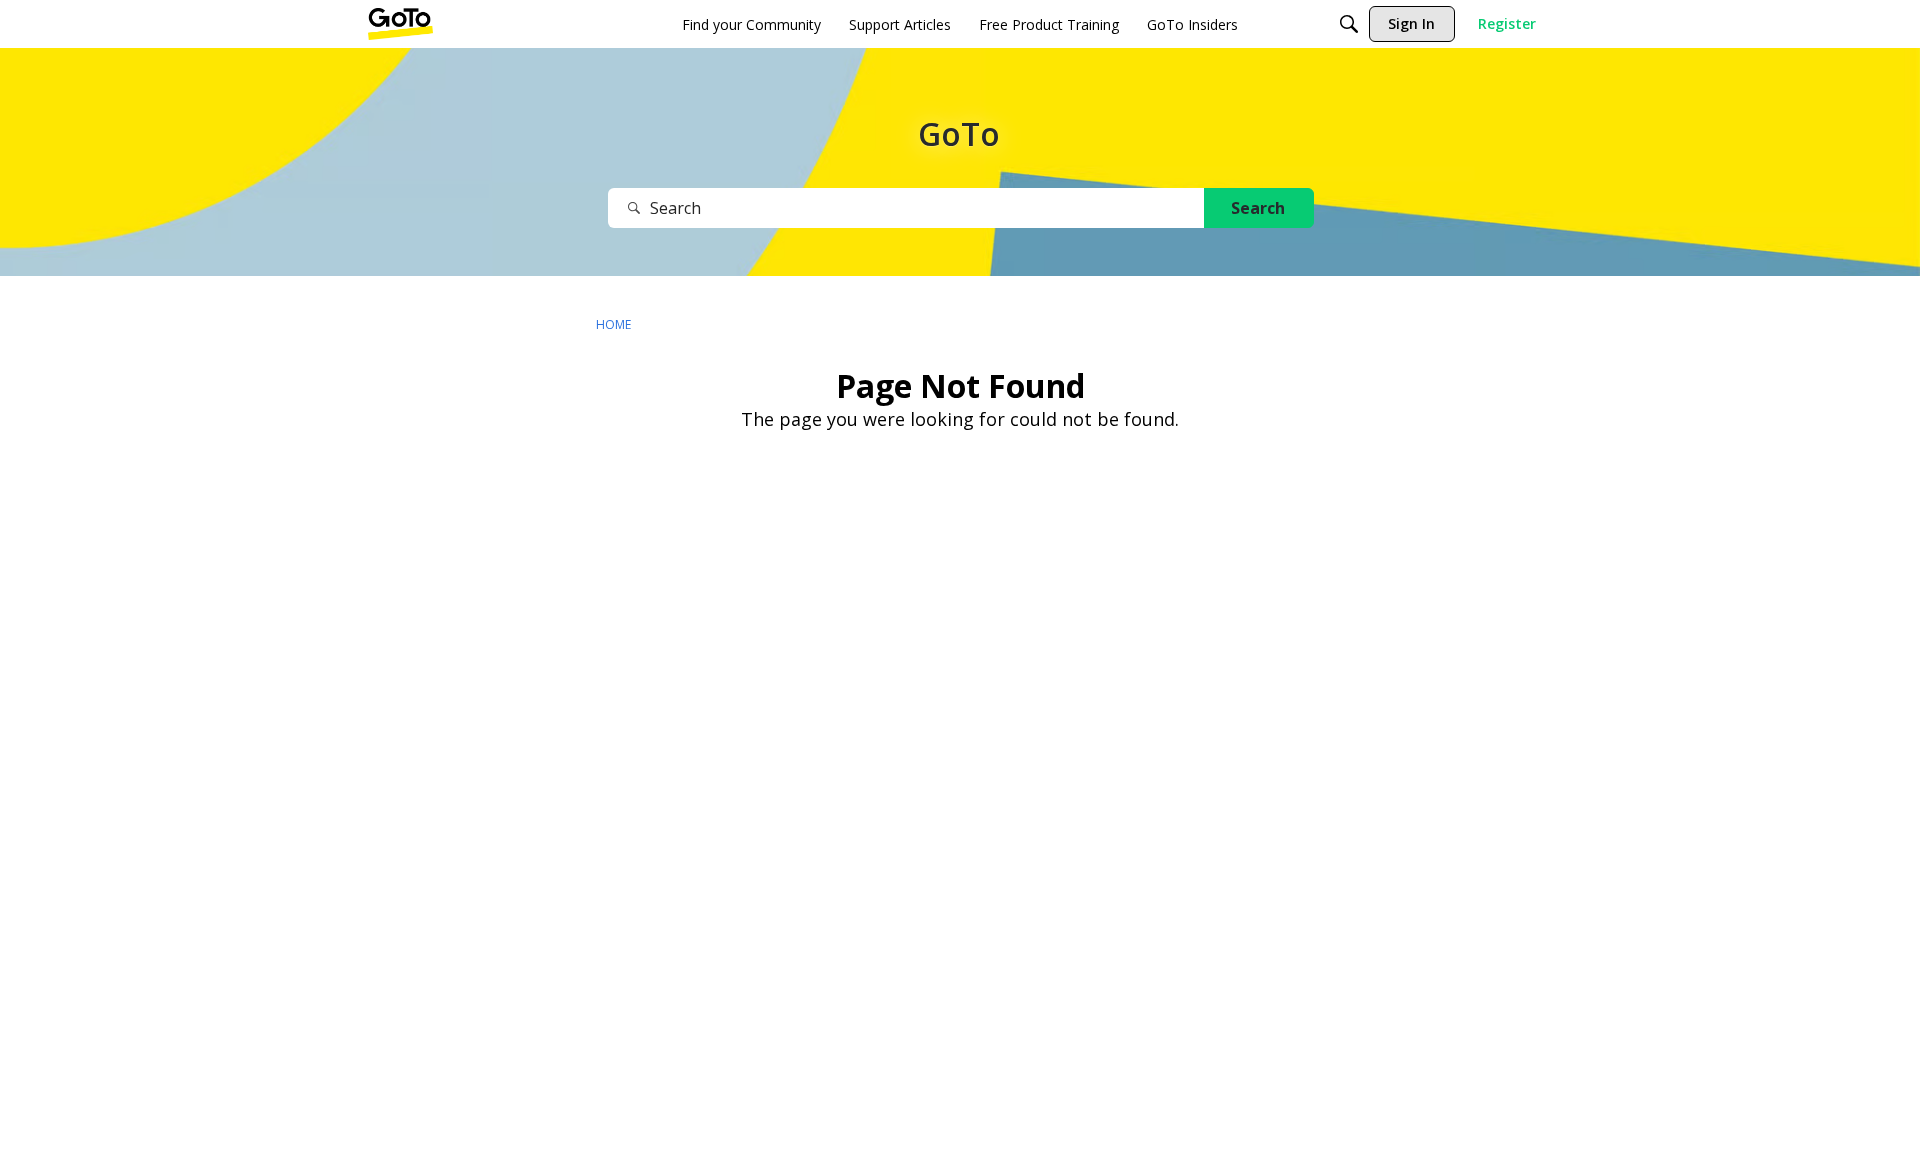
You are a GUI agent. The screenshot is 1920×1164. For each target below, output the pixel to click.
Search (1258, 208)
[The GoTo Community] (400, 24)
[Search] (1349, 24)
